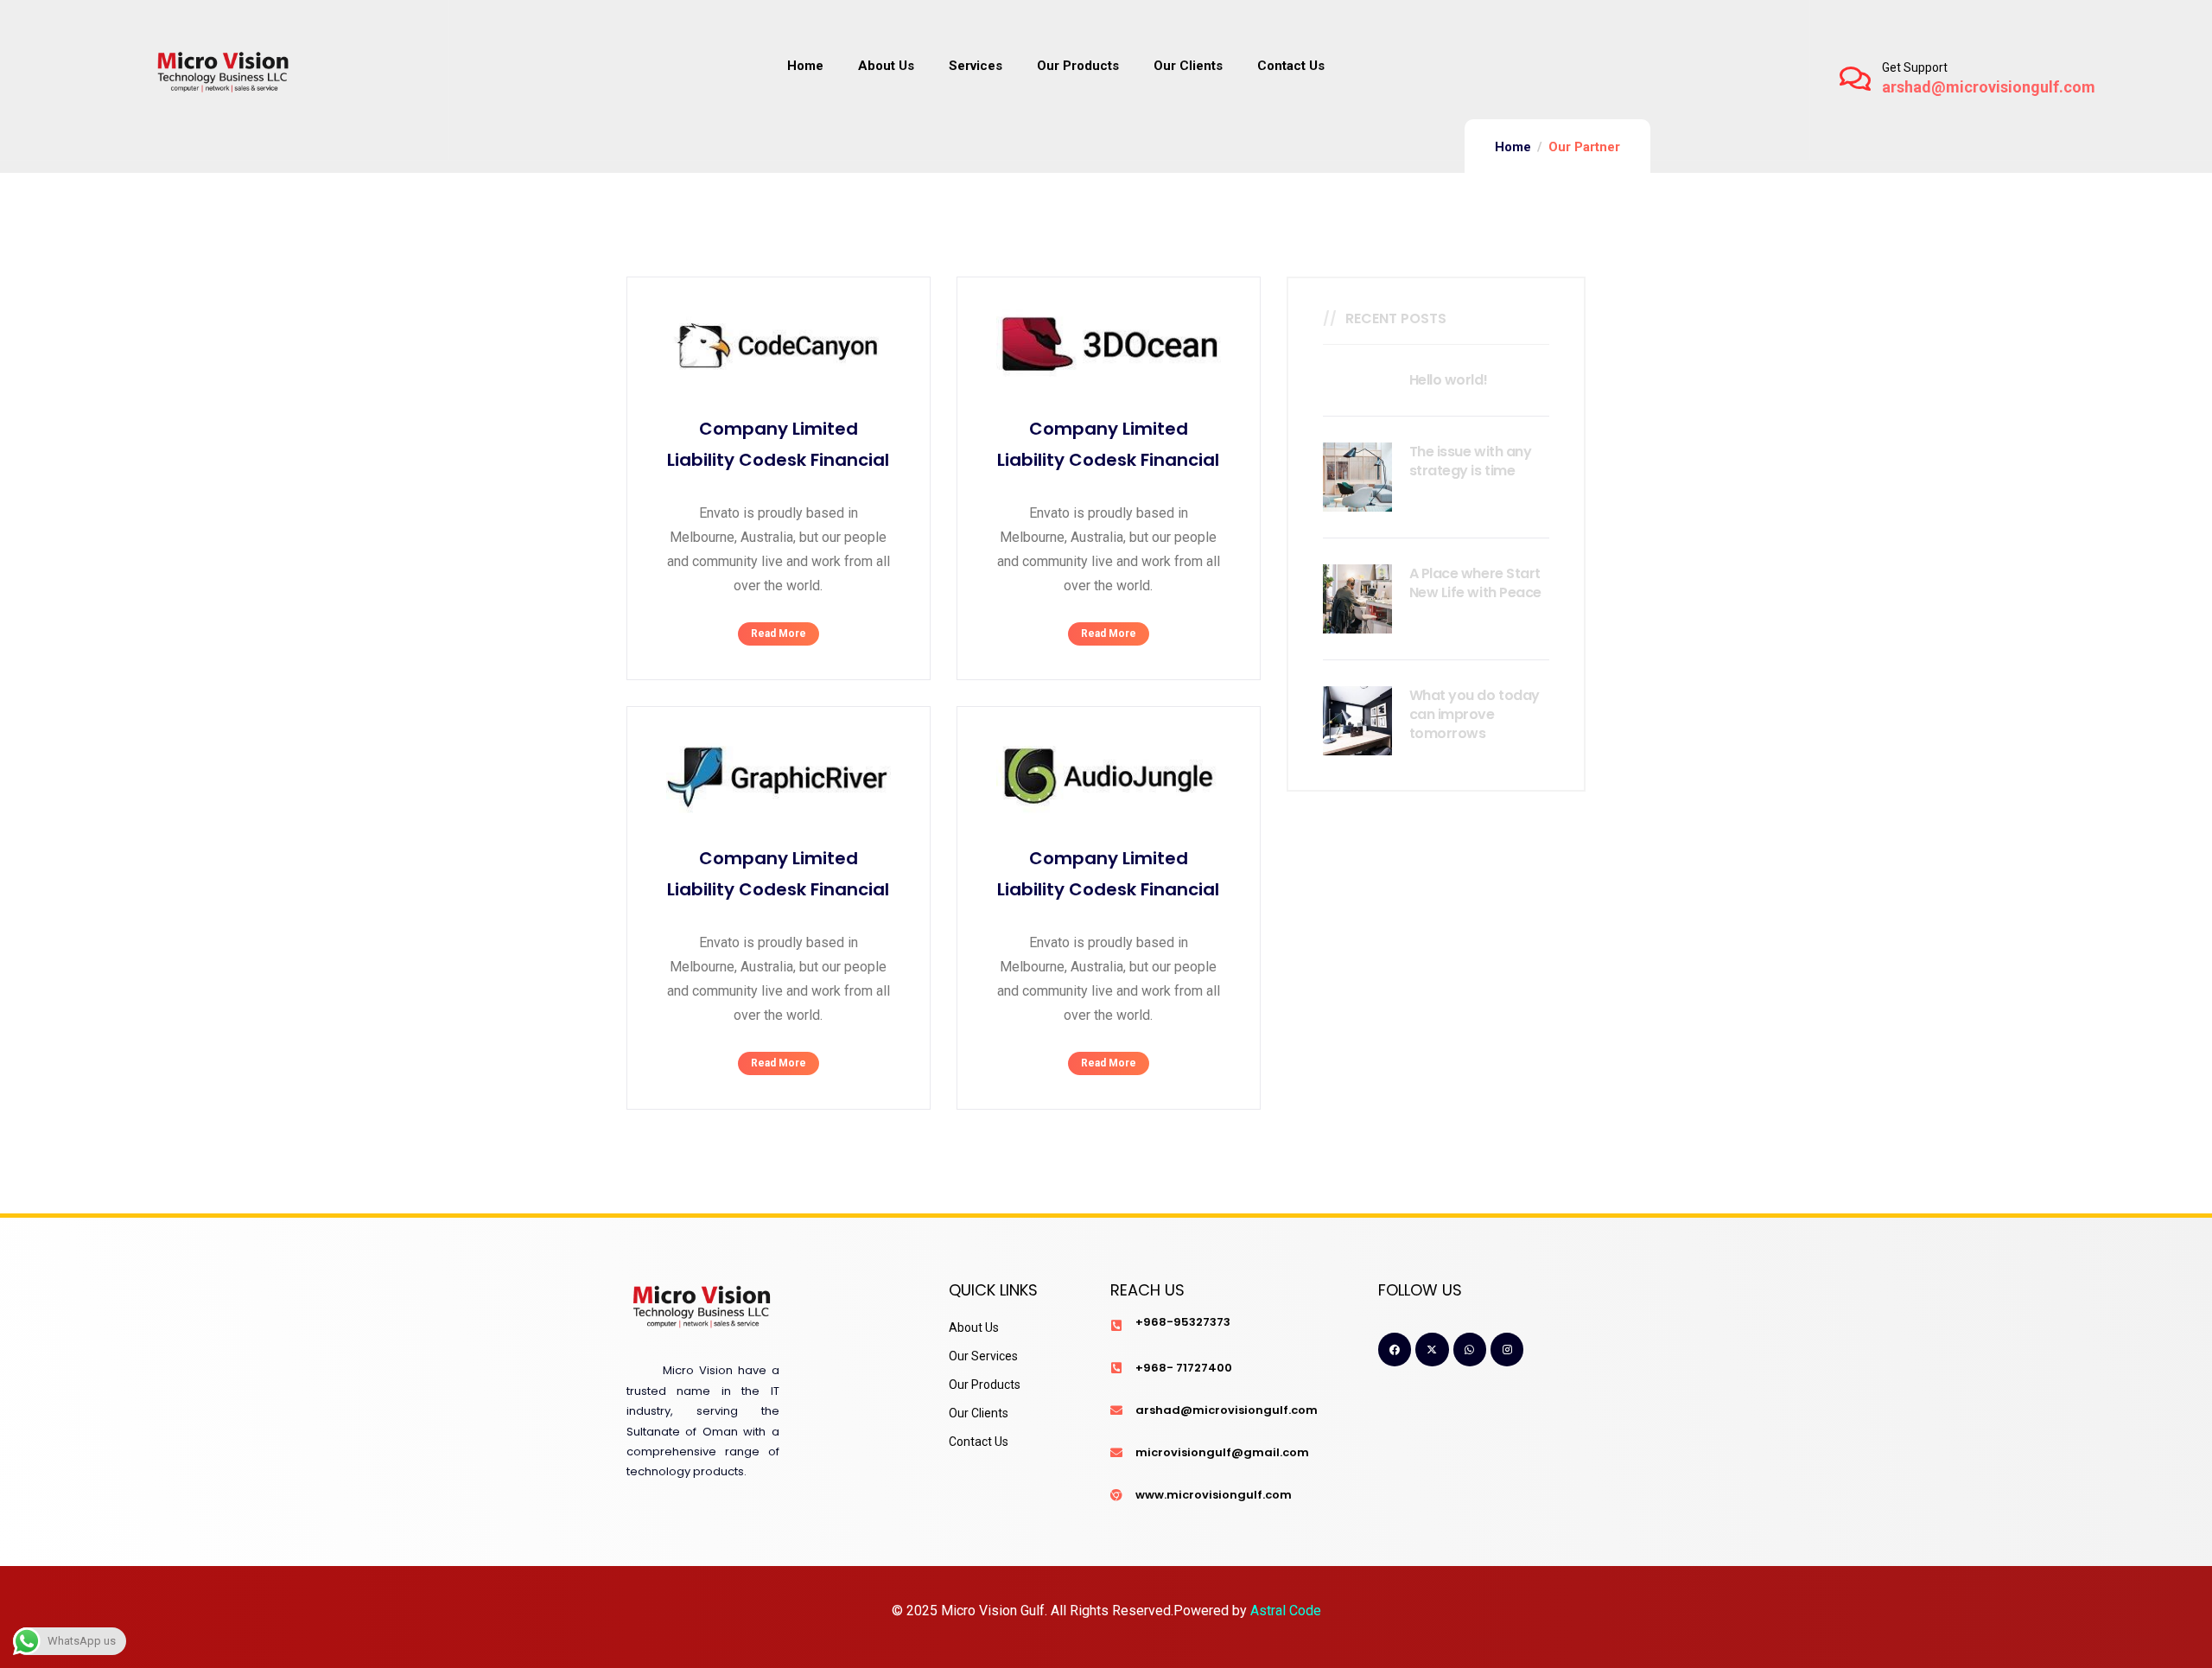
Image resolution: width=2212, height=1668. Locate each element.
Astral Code (1286, 1611)
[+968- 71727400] (1116, 1368)
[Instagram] (1507, 1349)
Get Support (1915, 67)
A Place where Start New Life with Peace (1475, 583)
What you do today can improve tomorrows (1475, 715)
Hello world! (1448, 380)
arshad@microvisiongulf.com (1227, 1410)
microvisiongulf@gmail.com (1222, 1452)
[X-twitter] (1432, 1349)
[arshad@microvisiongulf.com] (1116, 1410)
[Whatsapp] (1470, 1349)
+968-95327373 (1183, 1322)
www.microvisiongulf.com (1214, 1495)
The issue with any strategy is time (1470, 462)
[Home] (224, 78)
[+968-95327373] (1116, 1326)
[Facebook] (1395, 1349)
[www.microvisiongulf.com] (1116, 1495)
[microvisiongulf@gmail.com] (1116, 1453)
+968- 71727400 (1184, 1368)
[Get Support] (1855, 79)
